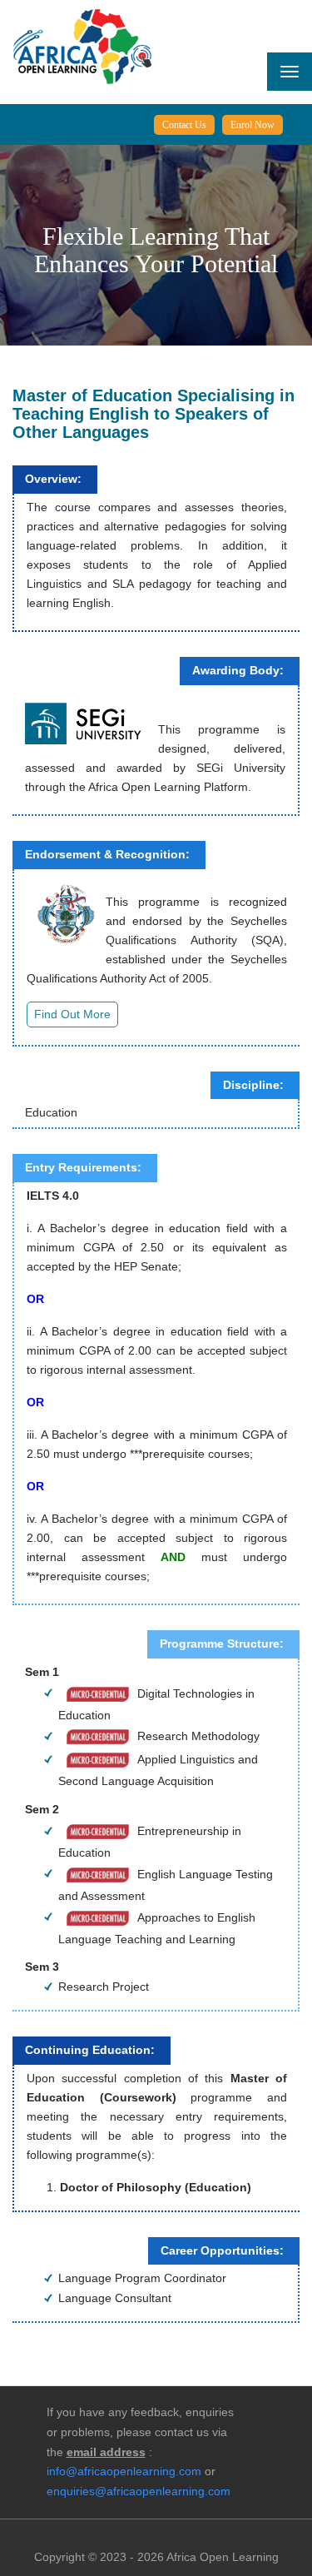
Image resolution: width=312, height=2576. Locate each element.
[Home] (82, 46)
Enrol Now (253, 125)
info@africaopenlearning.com (124, 2471)
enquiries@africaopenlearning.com (139, 2491)
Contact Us (184, 125)
